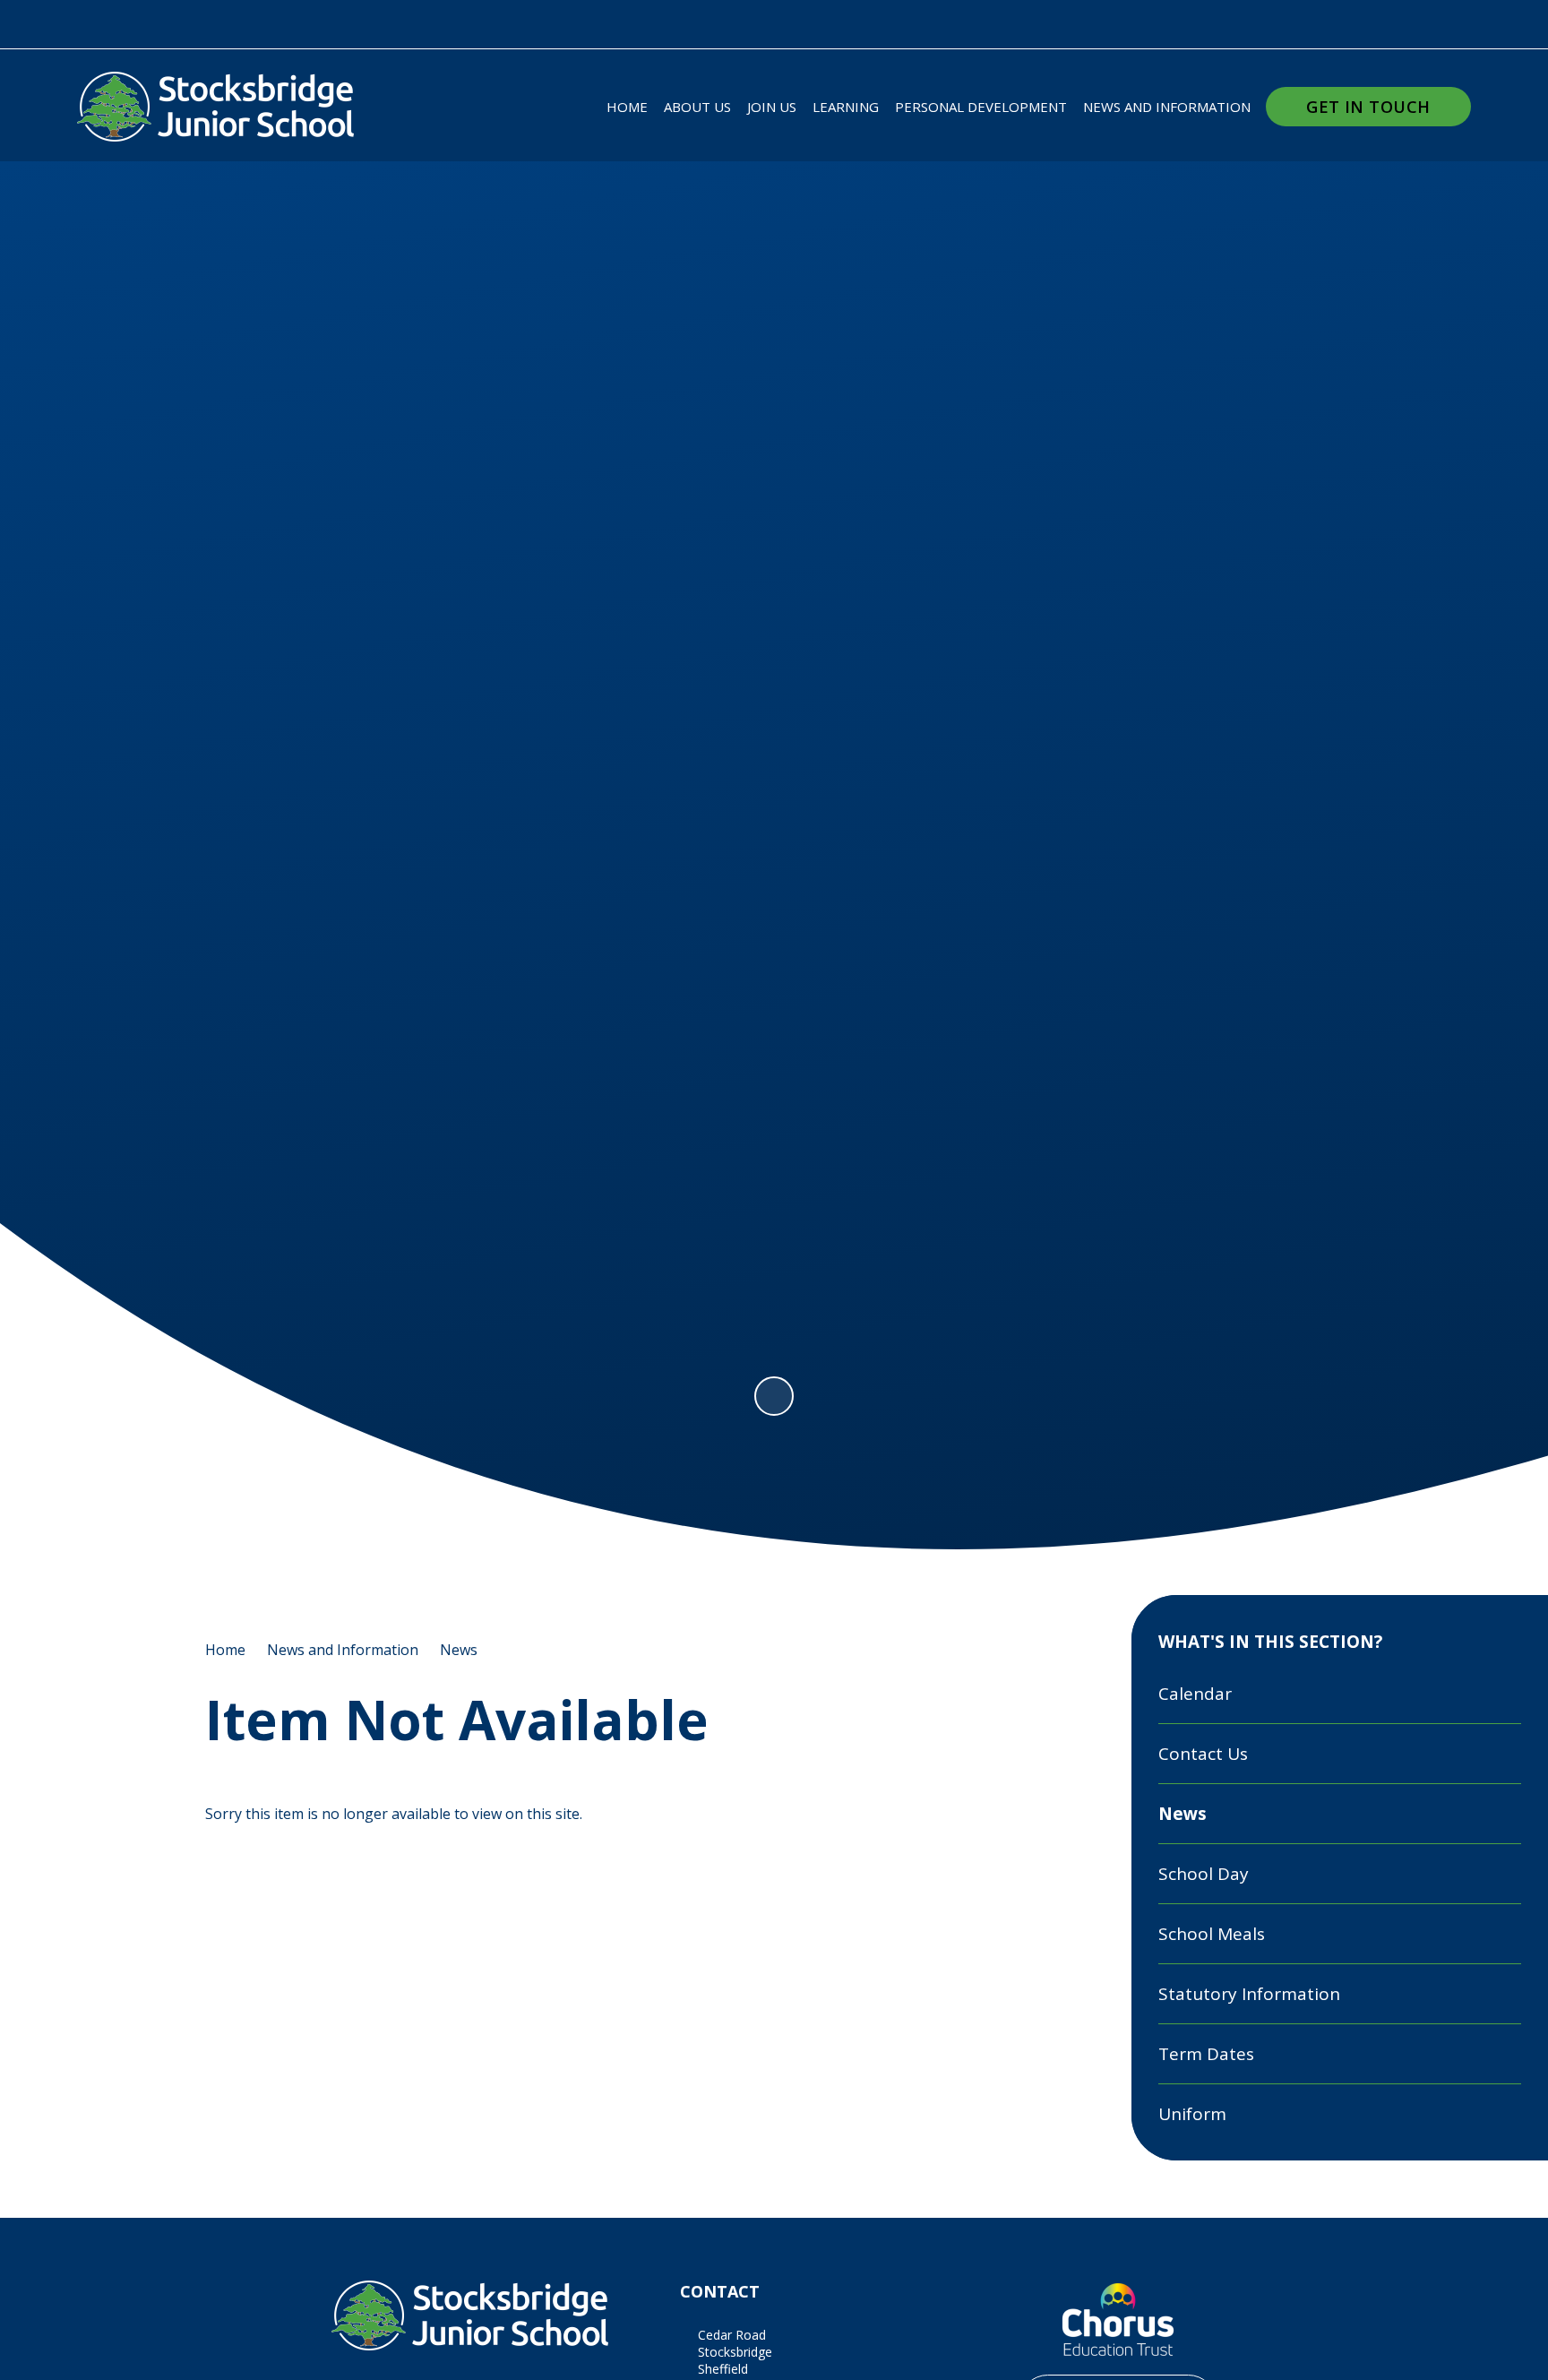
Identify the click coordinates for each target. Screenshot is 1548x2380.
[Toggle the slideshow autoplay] (774, 1396)
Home (225, 1650)
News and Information (343, 1650)
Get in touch (1368, 107)
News (459, 1650)
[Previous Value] (97, 735)
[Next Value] (1451, 735)
